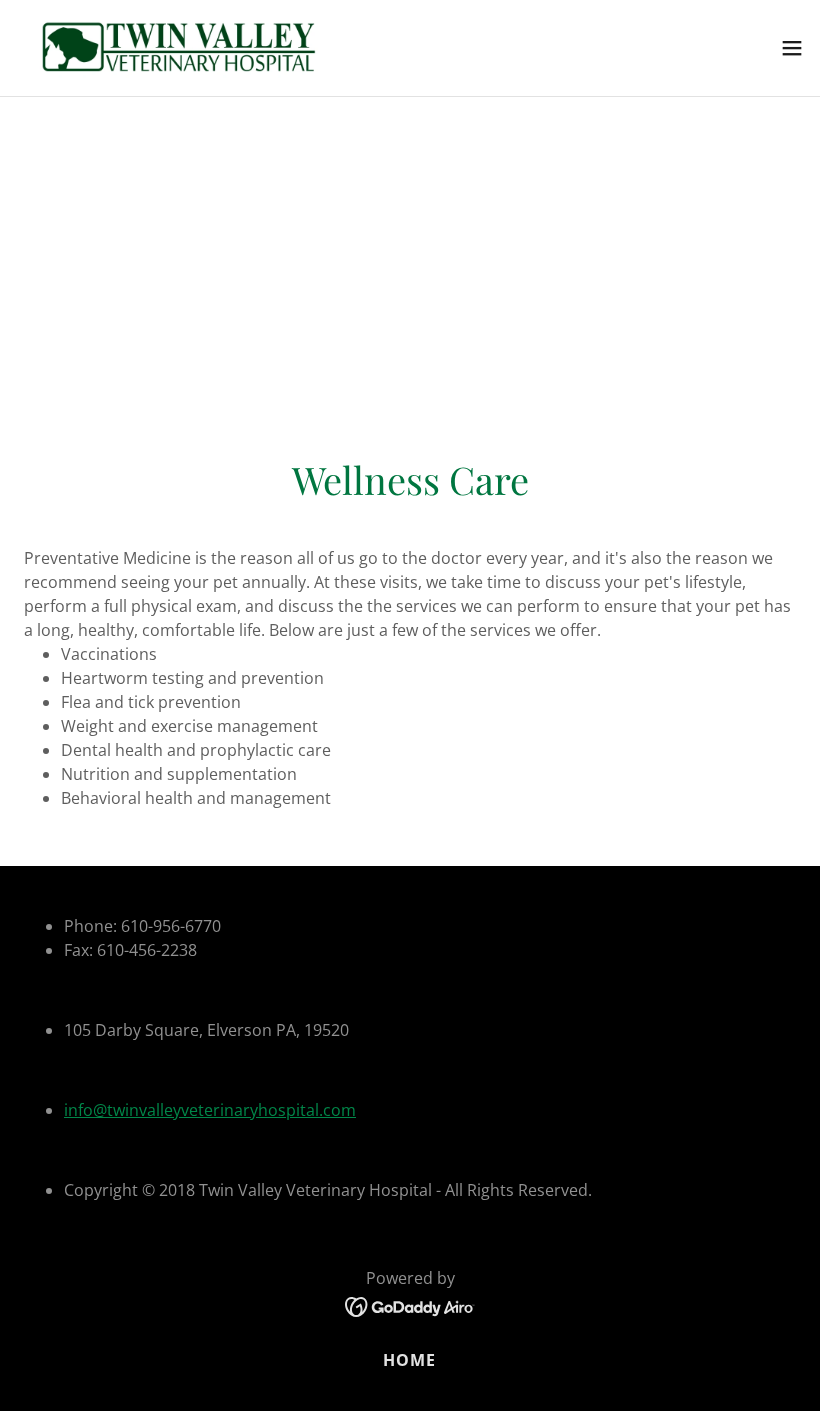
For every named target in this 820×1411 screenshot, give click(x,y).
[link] (177, 48)
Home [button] (409, 1360)
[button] (792, 48)
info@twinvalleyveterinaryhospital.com (210, 1110)
